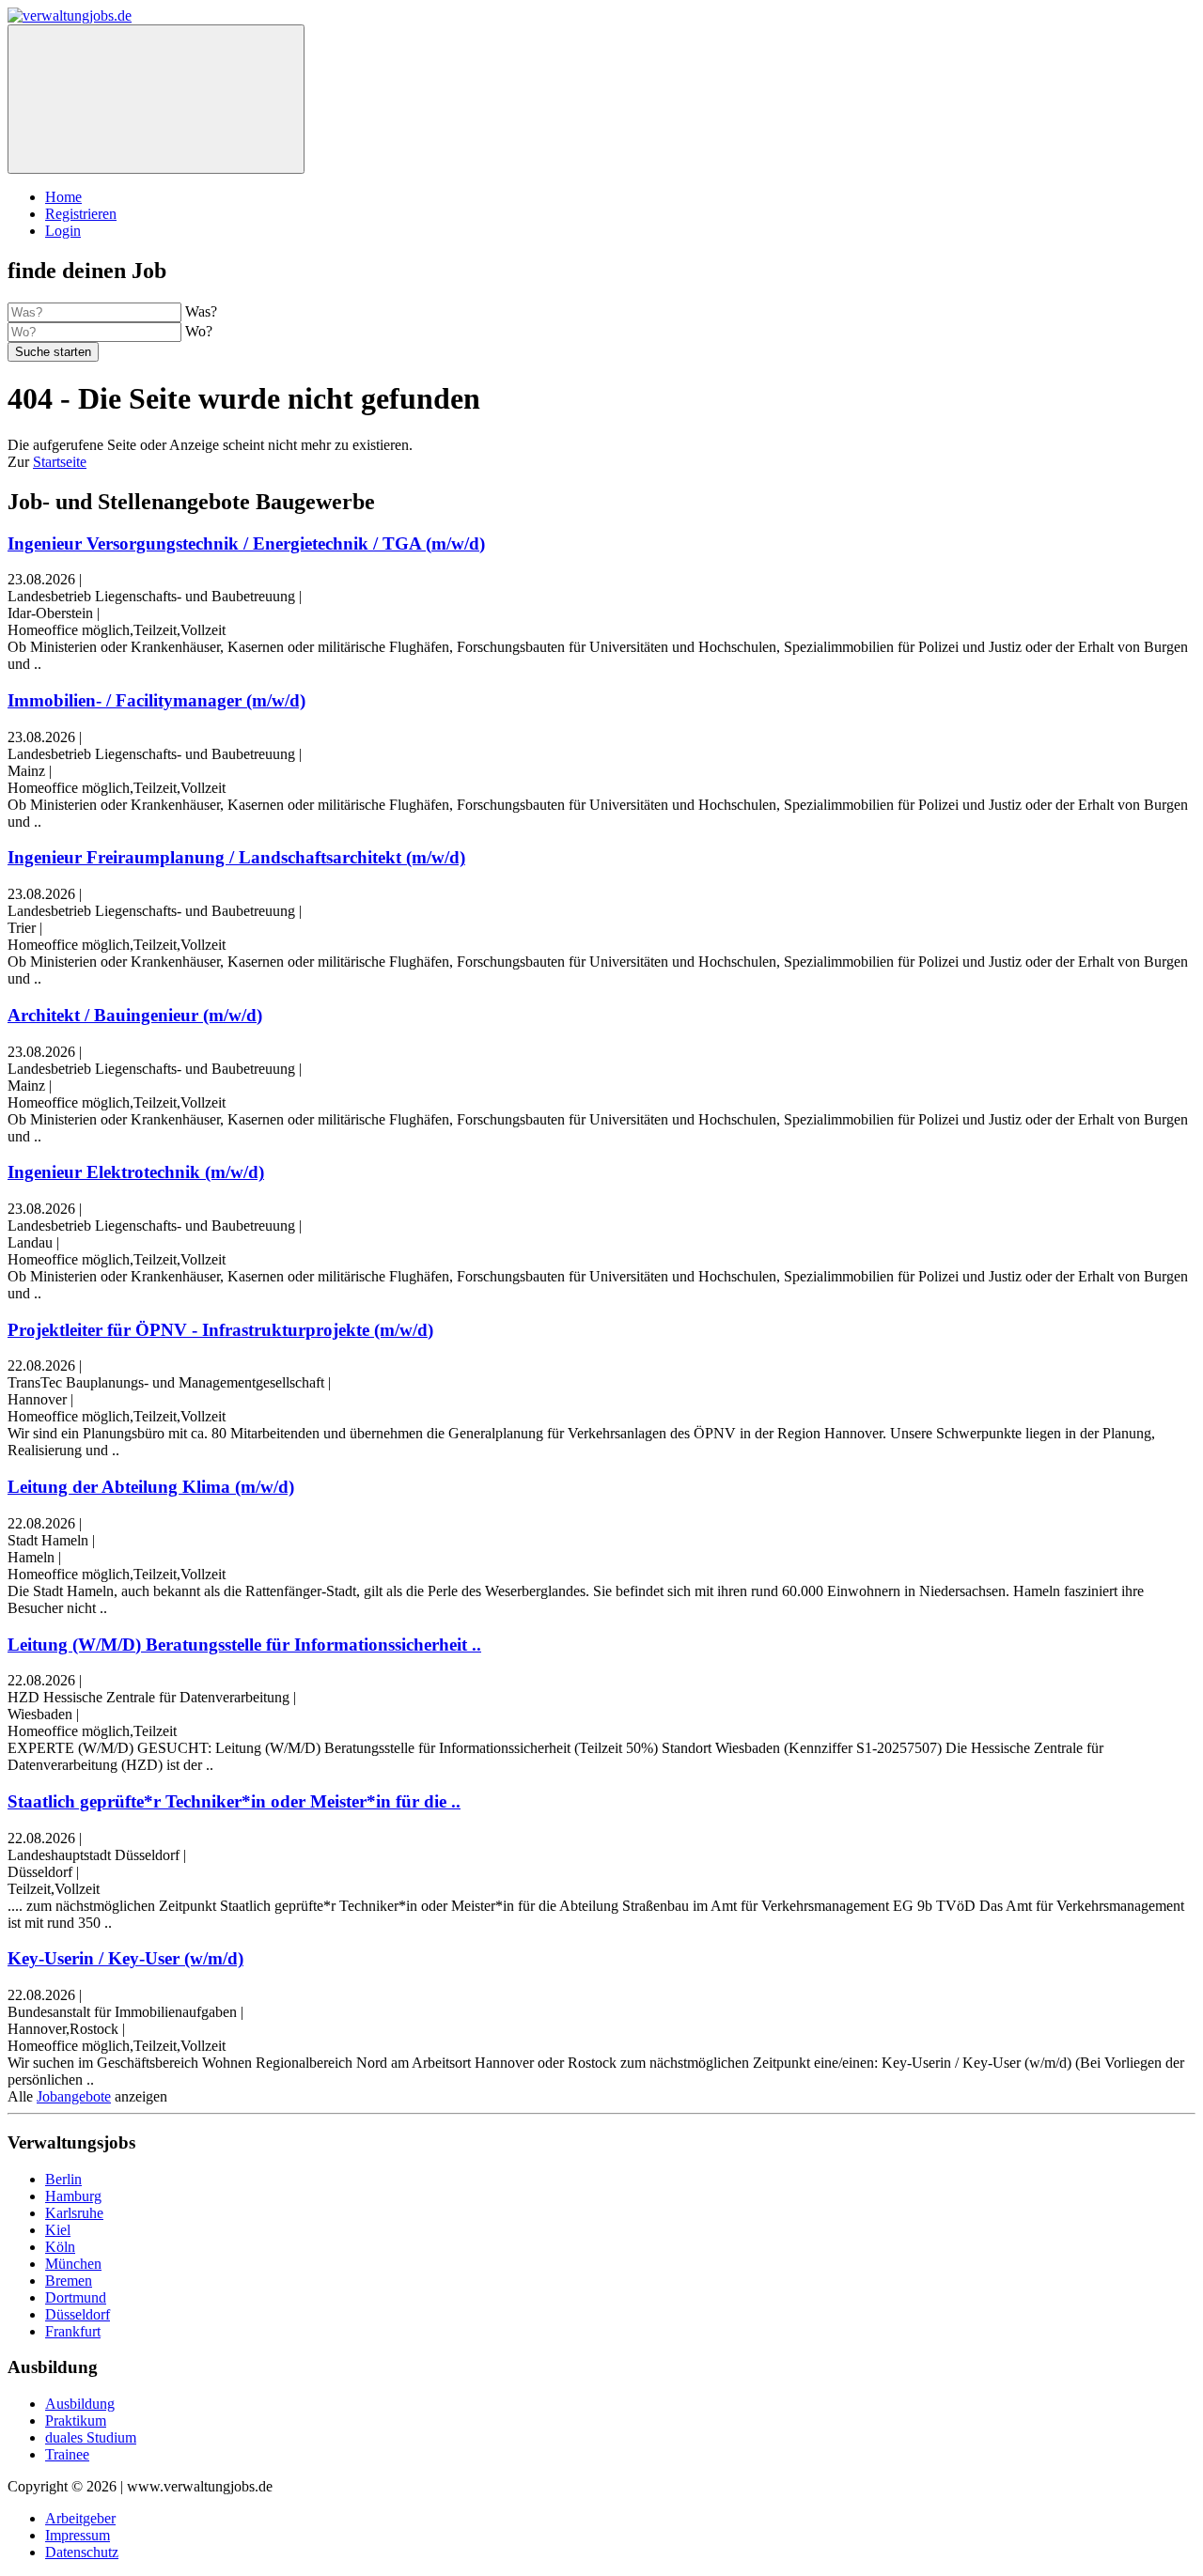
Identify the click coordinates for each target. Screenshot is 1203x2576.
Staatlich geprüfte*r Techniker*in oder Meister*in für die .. (234, 1801)
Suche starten (53, 352)
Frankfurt (73, 2331)
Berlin (63, 2179)
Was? (201, 311)
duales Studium (91, 2437)
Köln (60, 2247)
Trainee (67, 2454)
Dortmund (76, 2297)
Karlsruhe (74, 2213)
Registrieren (81, 214)
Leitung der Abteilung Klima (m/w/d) (151, 1487)
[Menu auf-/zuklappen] (156, 99)
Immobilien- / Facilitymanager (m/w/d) (156, 700)
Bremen (69, 2281)
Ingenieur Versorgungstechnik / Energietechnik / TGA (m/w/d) (246, 543)
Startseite (60, 462)
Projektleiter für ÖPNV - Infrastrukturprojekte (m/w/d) (220, 1330)
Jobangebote (74, 2096)
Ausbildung (80, 2404)
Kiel (58, 2230)
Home (63, 197)
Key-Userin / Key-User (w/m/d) (125, 1958)
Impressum (78, 2535)
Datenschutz (82, 2552)
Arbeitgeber (80, 2518)
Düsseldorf (78, 2314)
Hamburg (73, 2196)
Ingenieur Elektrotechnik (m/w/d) (136, 1172)
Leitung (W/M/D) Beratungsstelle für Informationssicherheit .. (244, 1645)
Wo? (199, 331)
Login (63, 231)
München (73, 2264)
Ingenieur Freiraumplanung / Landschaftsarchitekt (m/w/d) (236, 857)
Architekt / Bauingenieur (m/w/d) (135, 1015)
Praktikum (76, 2421)
